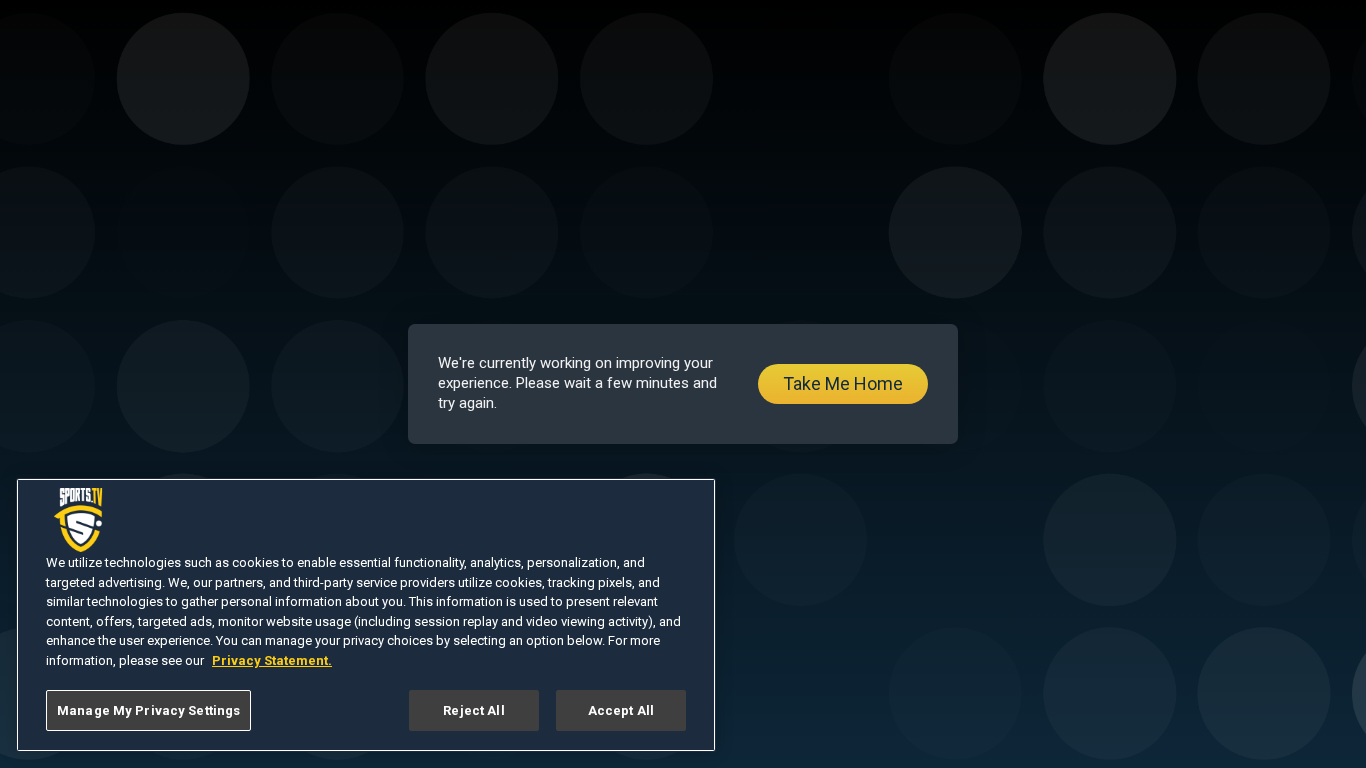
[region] (366, 615)
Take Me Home (843, 383)
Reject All (473, 710)
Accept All (621, 710)
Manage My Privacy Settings (148, 710)
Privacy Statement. (272, 660)
